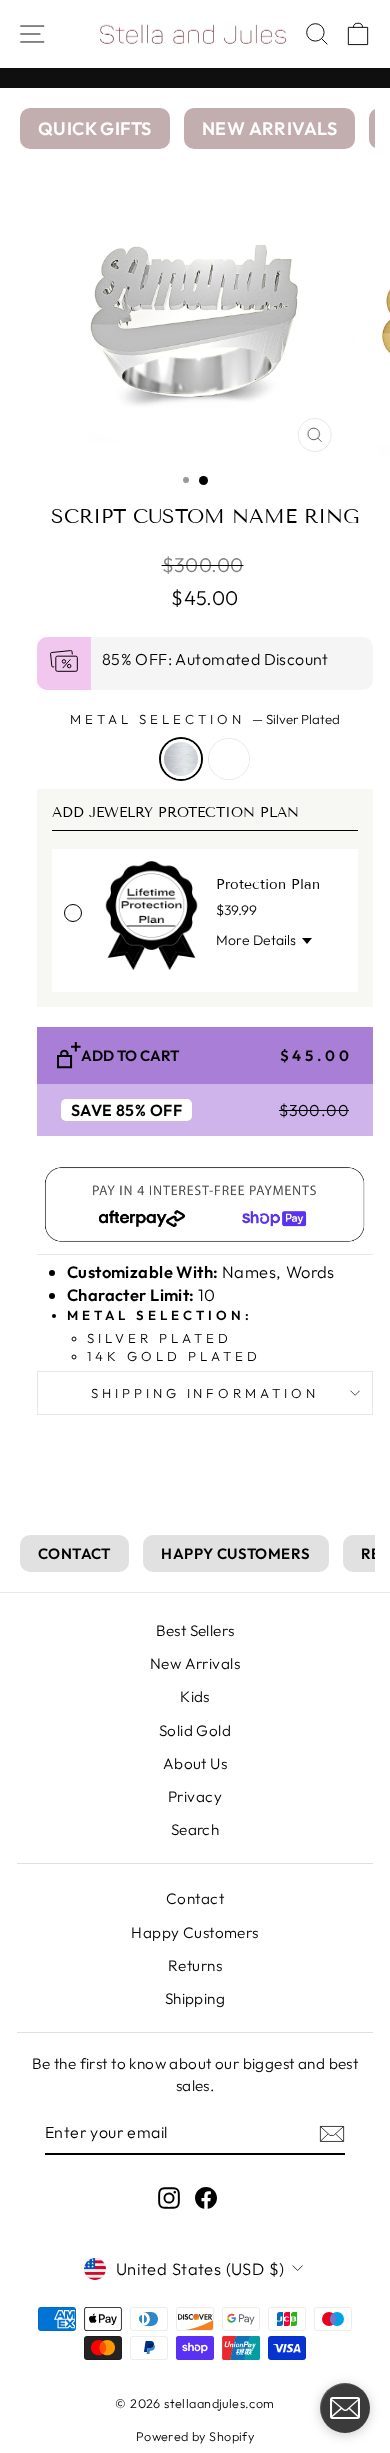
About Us (195, 1763)
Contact (195, 1898)
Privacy (195, 1796)
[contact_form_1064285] (345, 2408)
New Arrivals (195, 1663)
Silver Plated (181, 759)
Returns (195, 1965)
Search (195, 1829)
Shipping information (205, 1393)
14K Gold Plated (229, 759)
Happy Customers (194, 1932)
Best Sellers (195, 1630)
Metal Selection (205, 719)
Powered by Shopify (195, 2436)
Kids (195, 1696)
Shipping (195, 1998)
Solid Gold (195, 1730)
